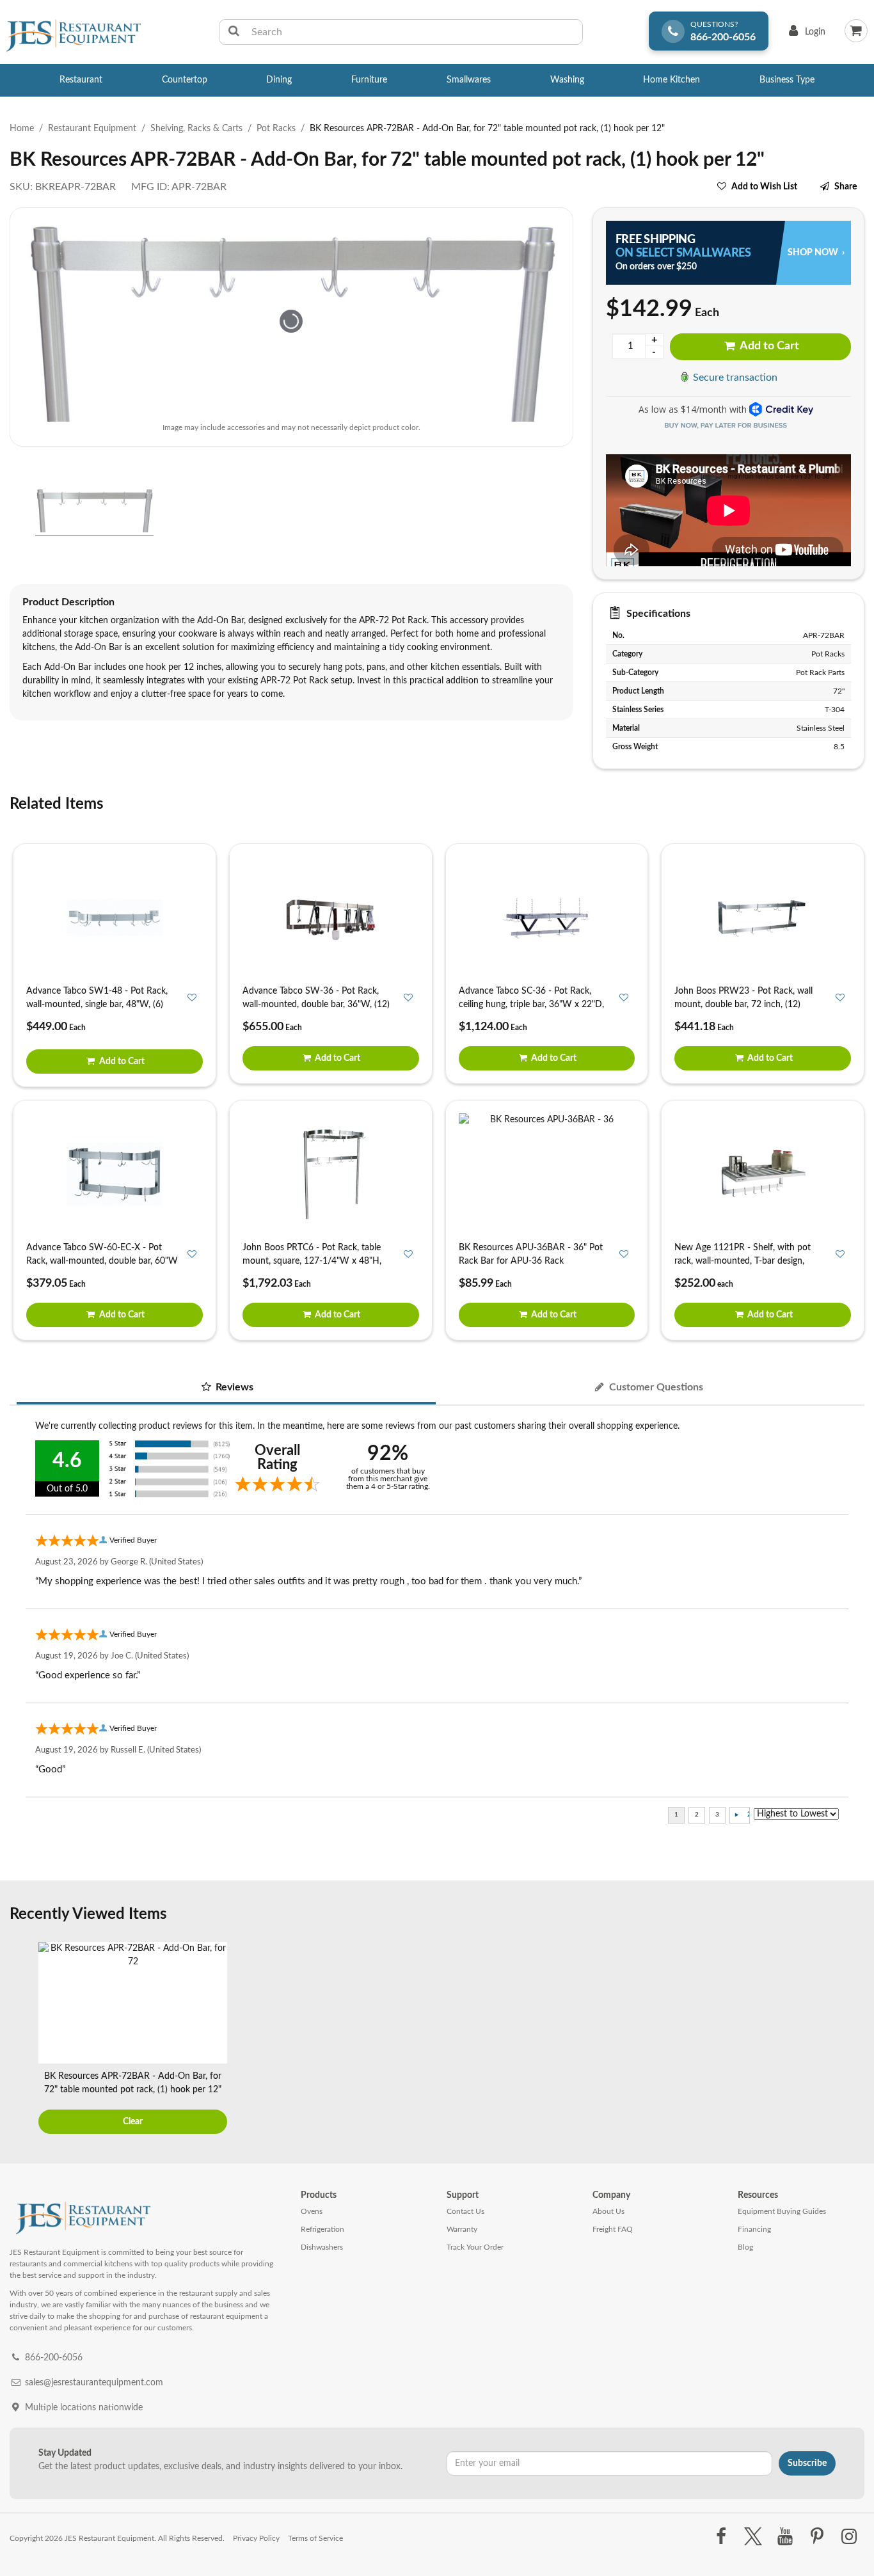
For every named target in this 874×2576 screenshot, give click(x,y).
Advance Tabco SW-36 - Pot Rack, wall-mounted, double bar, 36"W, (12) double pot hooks (316, 1005)
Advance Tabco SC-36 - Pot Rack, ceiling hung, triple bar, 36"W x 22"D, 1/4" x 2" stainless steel (531, 1005)
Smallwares (469, 80)
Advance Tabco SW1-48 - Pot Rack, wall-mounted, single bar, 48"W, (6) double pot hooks (97, 1005)
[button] (14, 512)
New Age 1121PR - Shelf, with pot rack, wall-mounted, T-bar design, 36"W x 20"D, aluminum (743, 1261)
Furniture (369, 80)
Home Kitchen (671, 80)
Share (846, 187)
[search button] (234, 32)
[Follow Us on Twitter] (753, 2537)
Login (805, 35)
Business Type (787, 80)
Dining (279, 80)
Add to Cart (768, 346)
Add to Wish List (764, 187)
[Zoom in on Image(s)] (291, 321)
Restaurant (81, 80)
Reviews (233, 1387)
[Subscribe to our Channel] (785, 2537)
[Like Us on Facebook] (721, 2537)
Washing (567, 80)
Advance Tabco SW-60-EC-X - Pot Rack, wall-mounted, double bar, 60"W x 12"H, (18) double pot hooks (102, 1261)
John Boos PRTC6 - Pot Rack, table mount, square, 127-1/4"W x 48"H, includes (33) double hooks (312, 1261)
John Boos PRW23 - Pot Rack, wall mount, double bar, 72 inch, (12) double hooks (743, 1005)
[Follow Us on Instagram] (849, 2537)
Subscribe (807, 2463)
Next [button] (852, 2040)
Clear (133, 2122)
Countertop (185, 80)
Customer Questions (655, 1387)
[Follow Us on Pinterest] (817, 2537)
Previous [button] (22, 2040)
